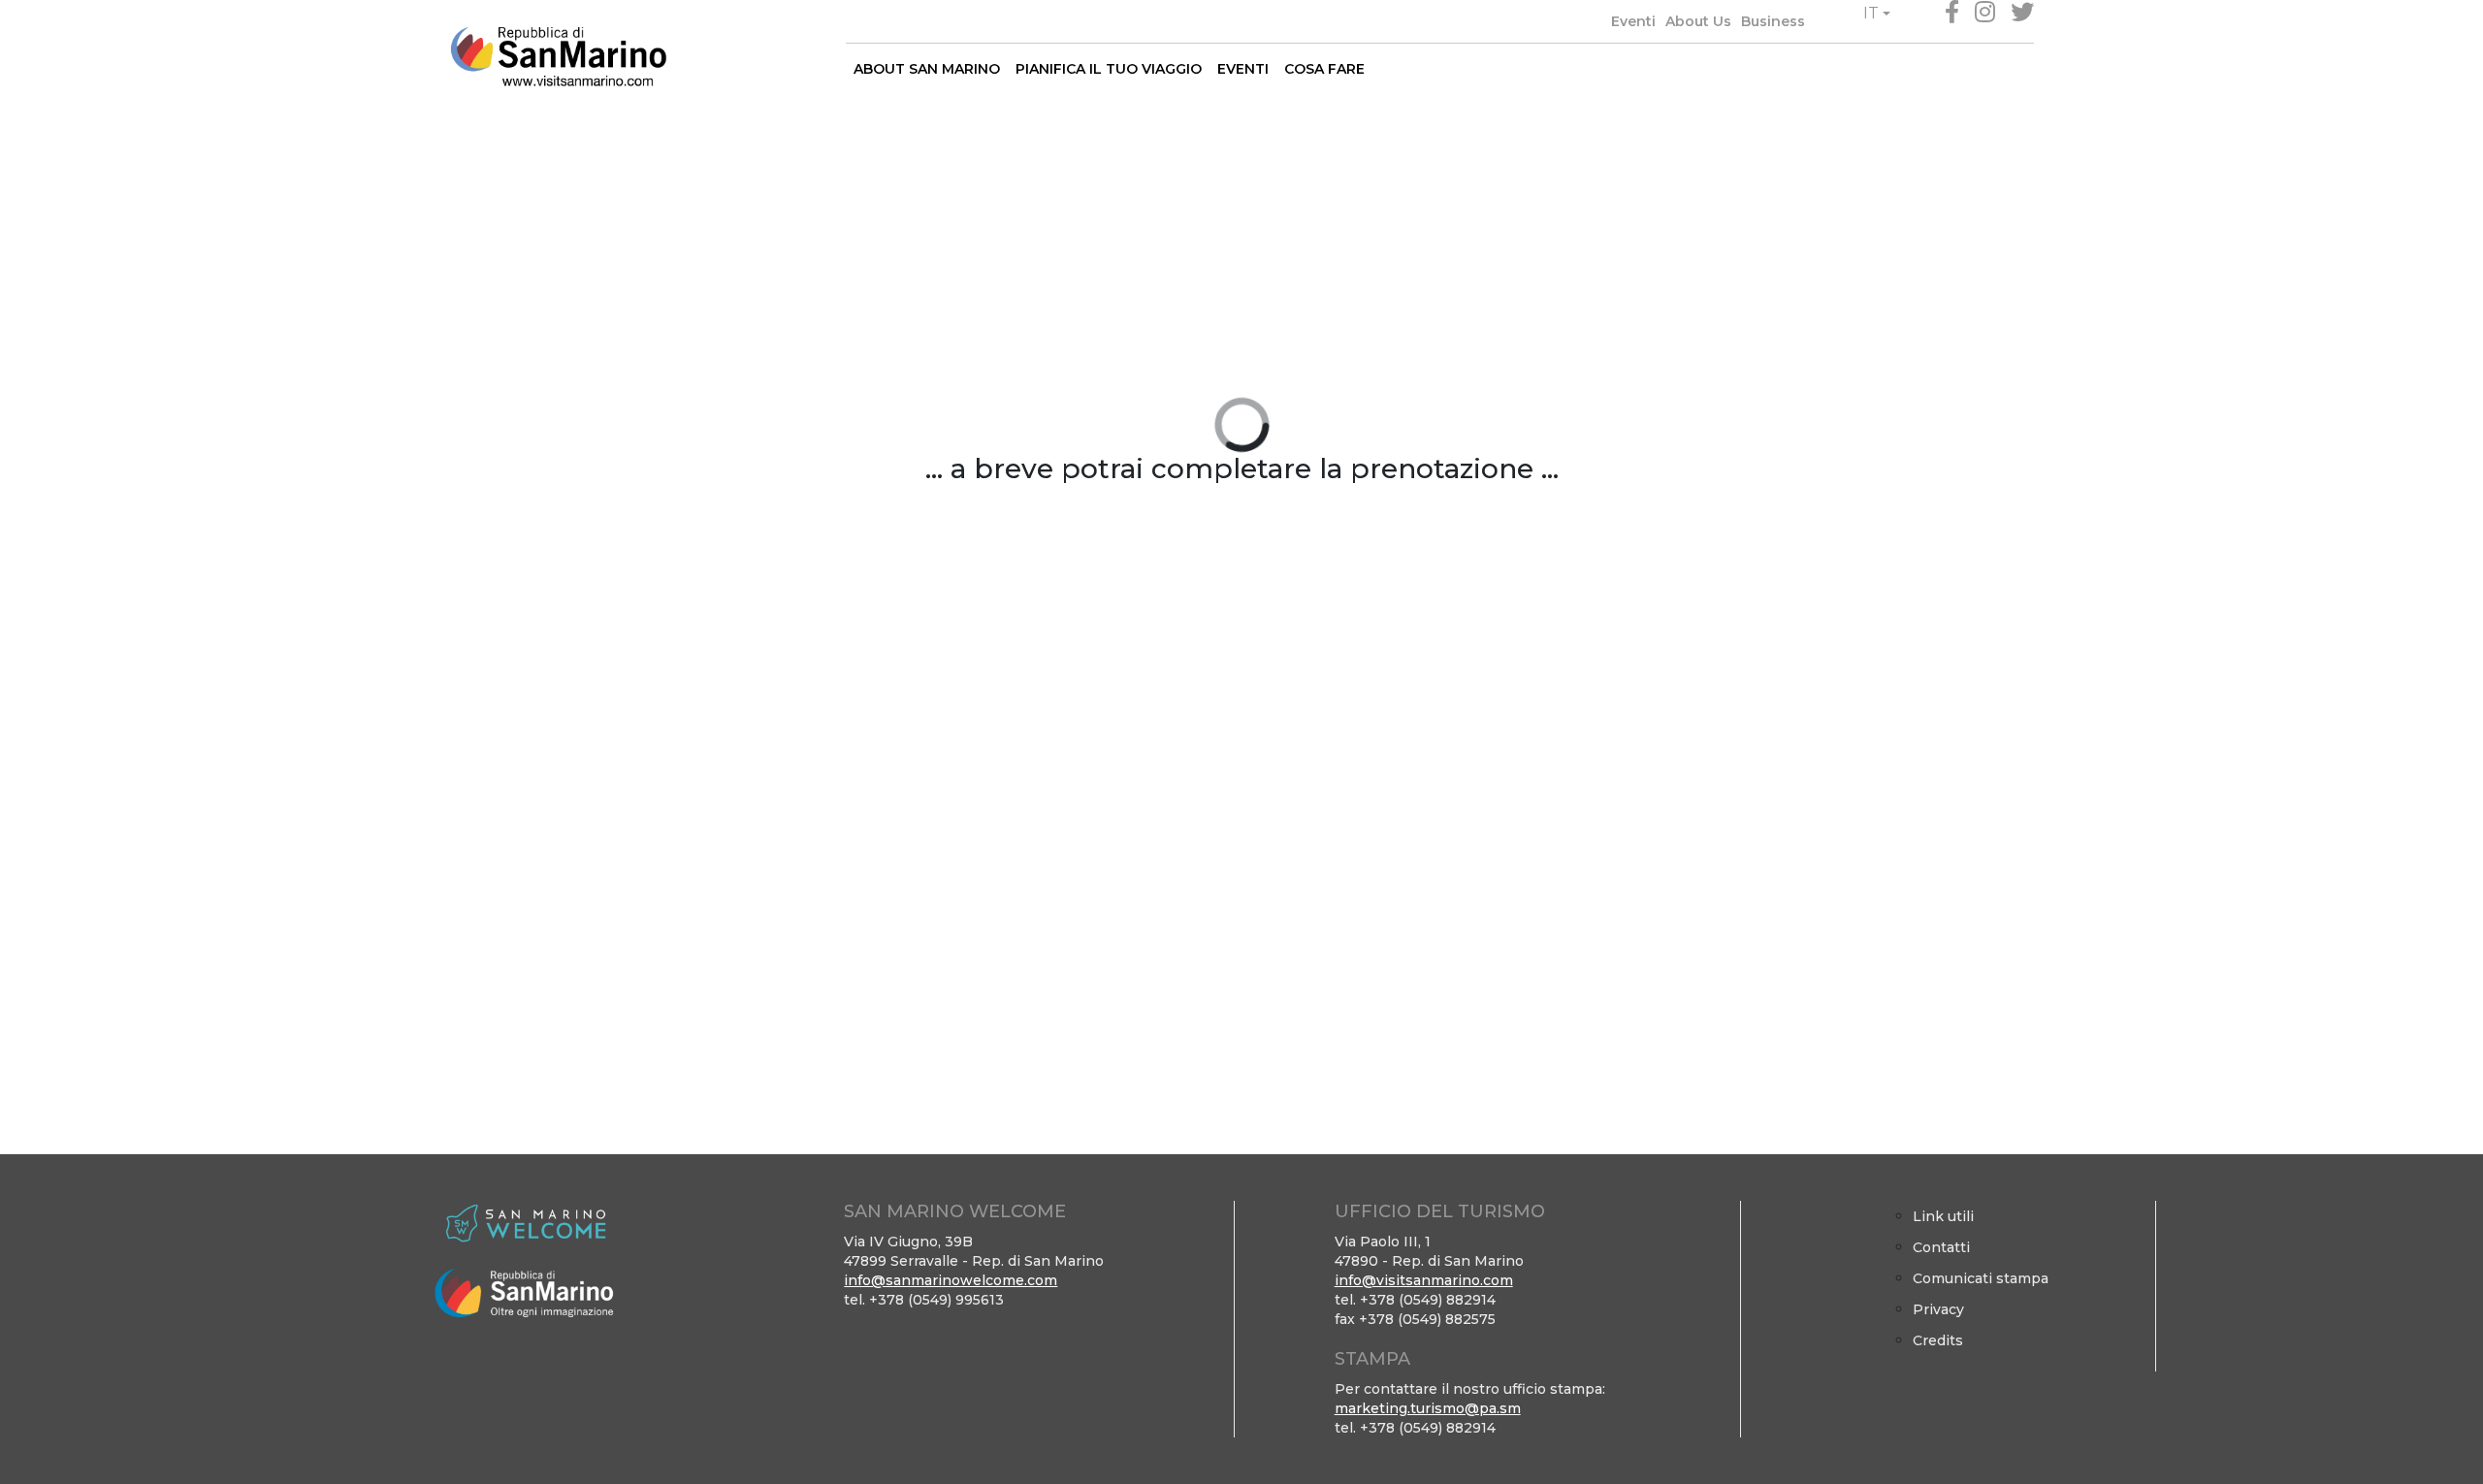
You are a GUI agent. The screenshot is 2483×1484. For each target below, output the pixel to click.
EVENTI (1243, 69)
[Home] (558, 57)
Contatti (1941, 1247)
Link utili (1943, 1216)
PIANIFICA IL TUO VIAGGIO (1109, 69)
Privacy (1938, 1309)
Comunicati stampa (1981, 1278)
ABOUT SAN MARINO (927, 69)
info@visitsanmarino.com (1424, 1280)
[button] (1877, 14)
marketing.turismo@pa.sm (1428, 1408)
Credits (1938, 1340)
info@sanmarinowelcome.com (951, 1280)
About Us (1698, 21)
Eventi (1633, 21)
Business (1773, 21)
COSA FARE (1324, 69)
